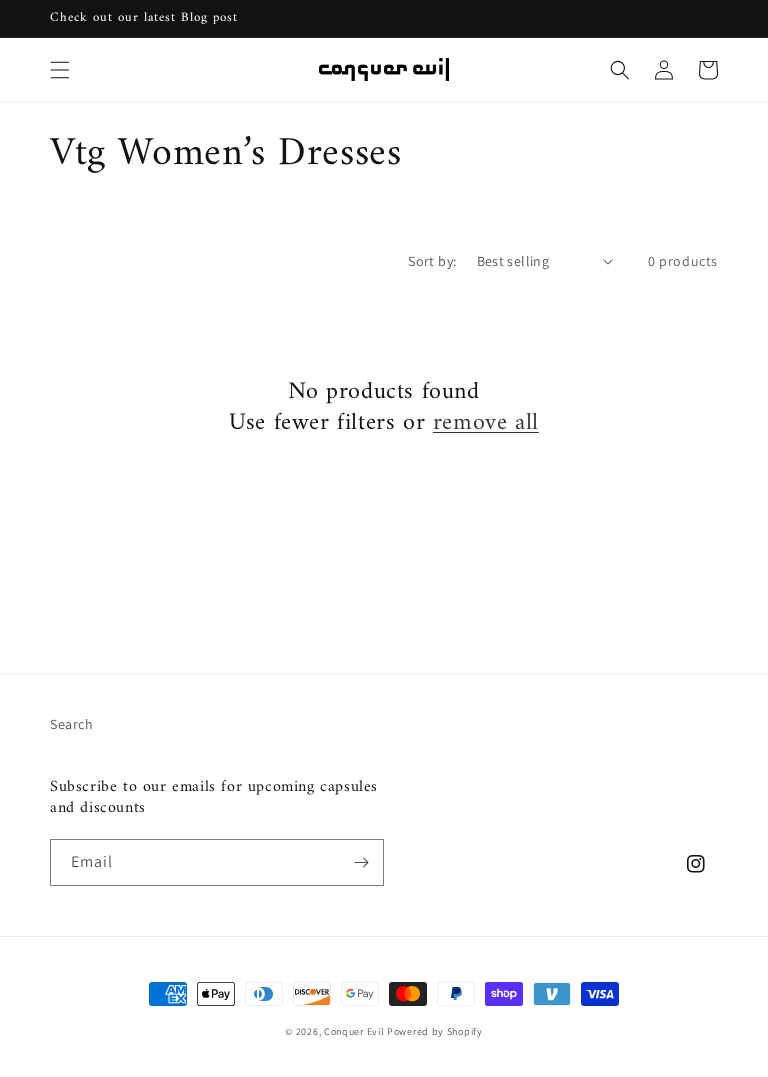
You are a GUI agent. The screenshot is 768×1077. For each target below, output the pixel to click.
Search (72, 724)
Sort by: (432, 261)
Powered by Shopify (435, 1031)
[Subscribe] (361, 862)
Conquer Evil (354, 1031)
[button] (60, 70)
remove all (486, 423)
